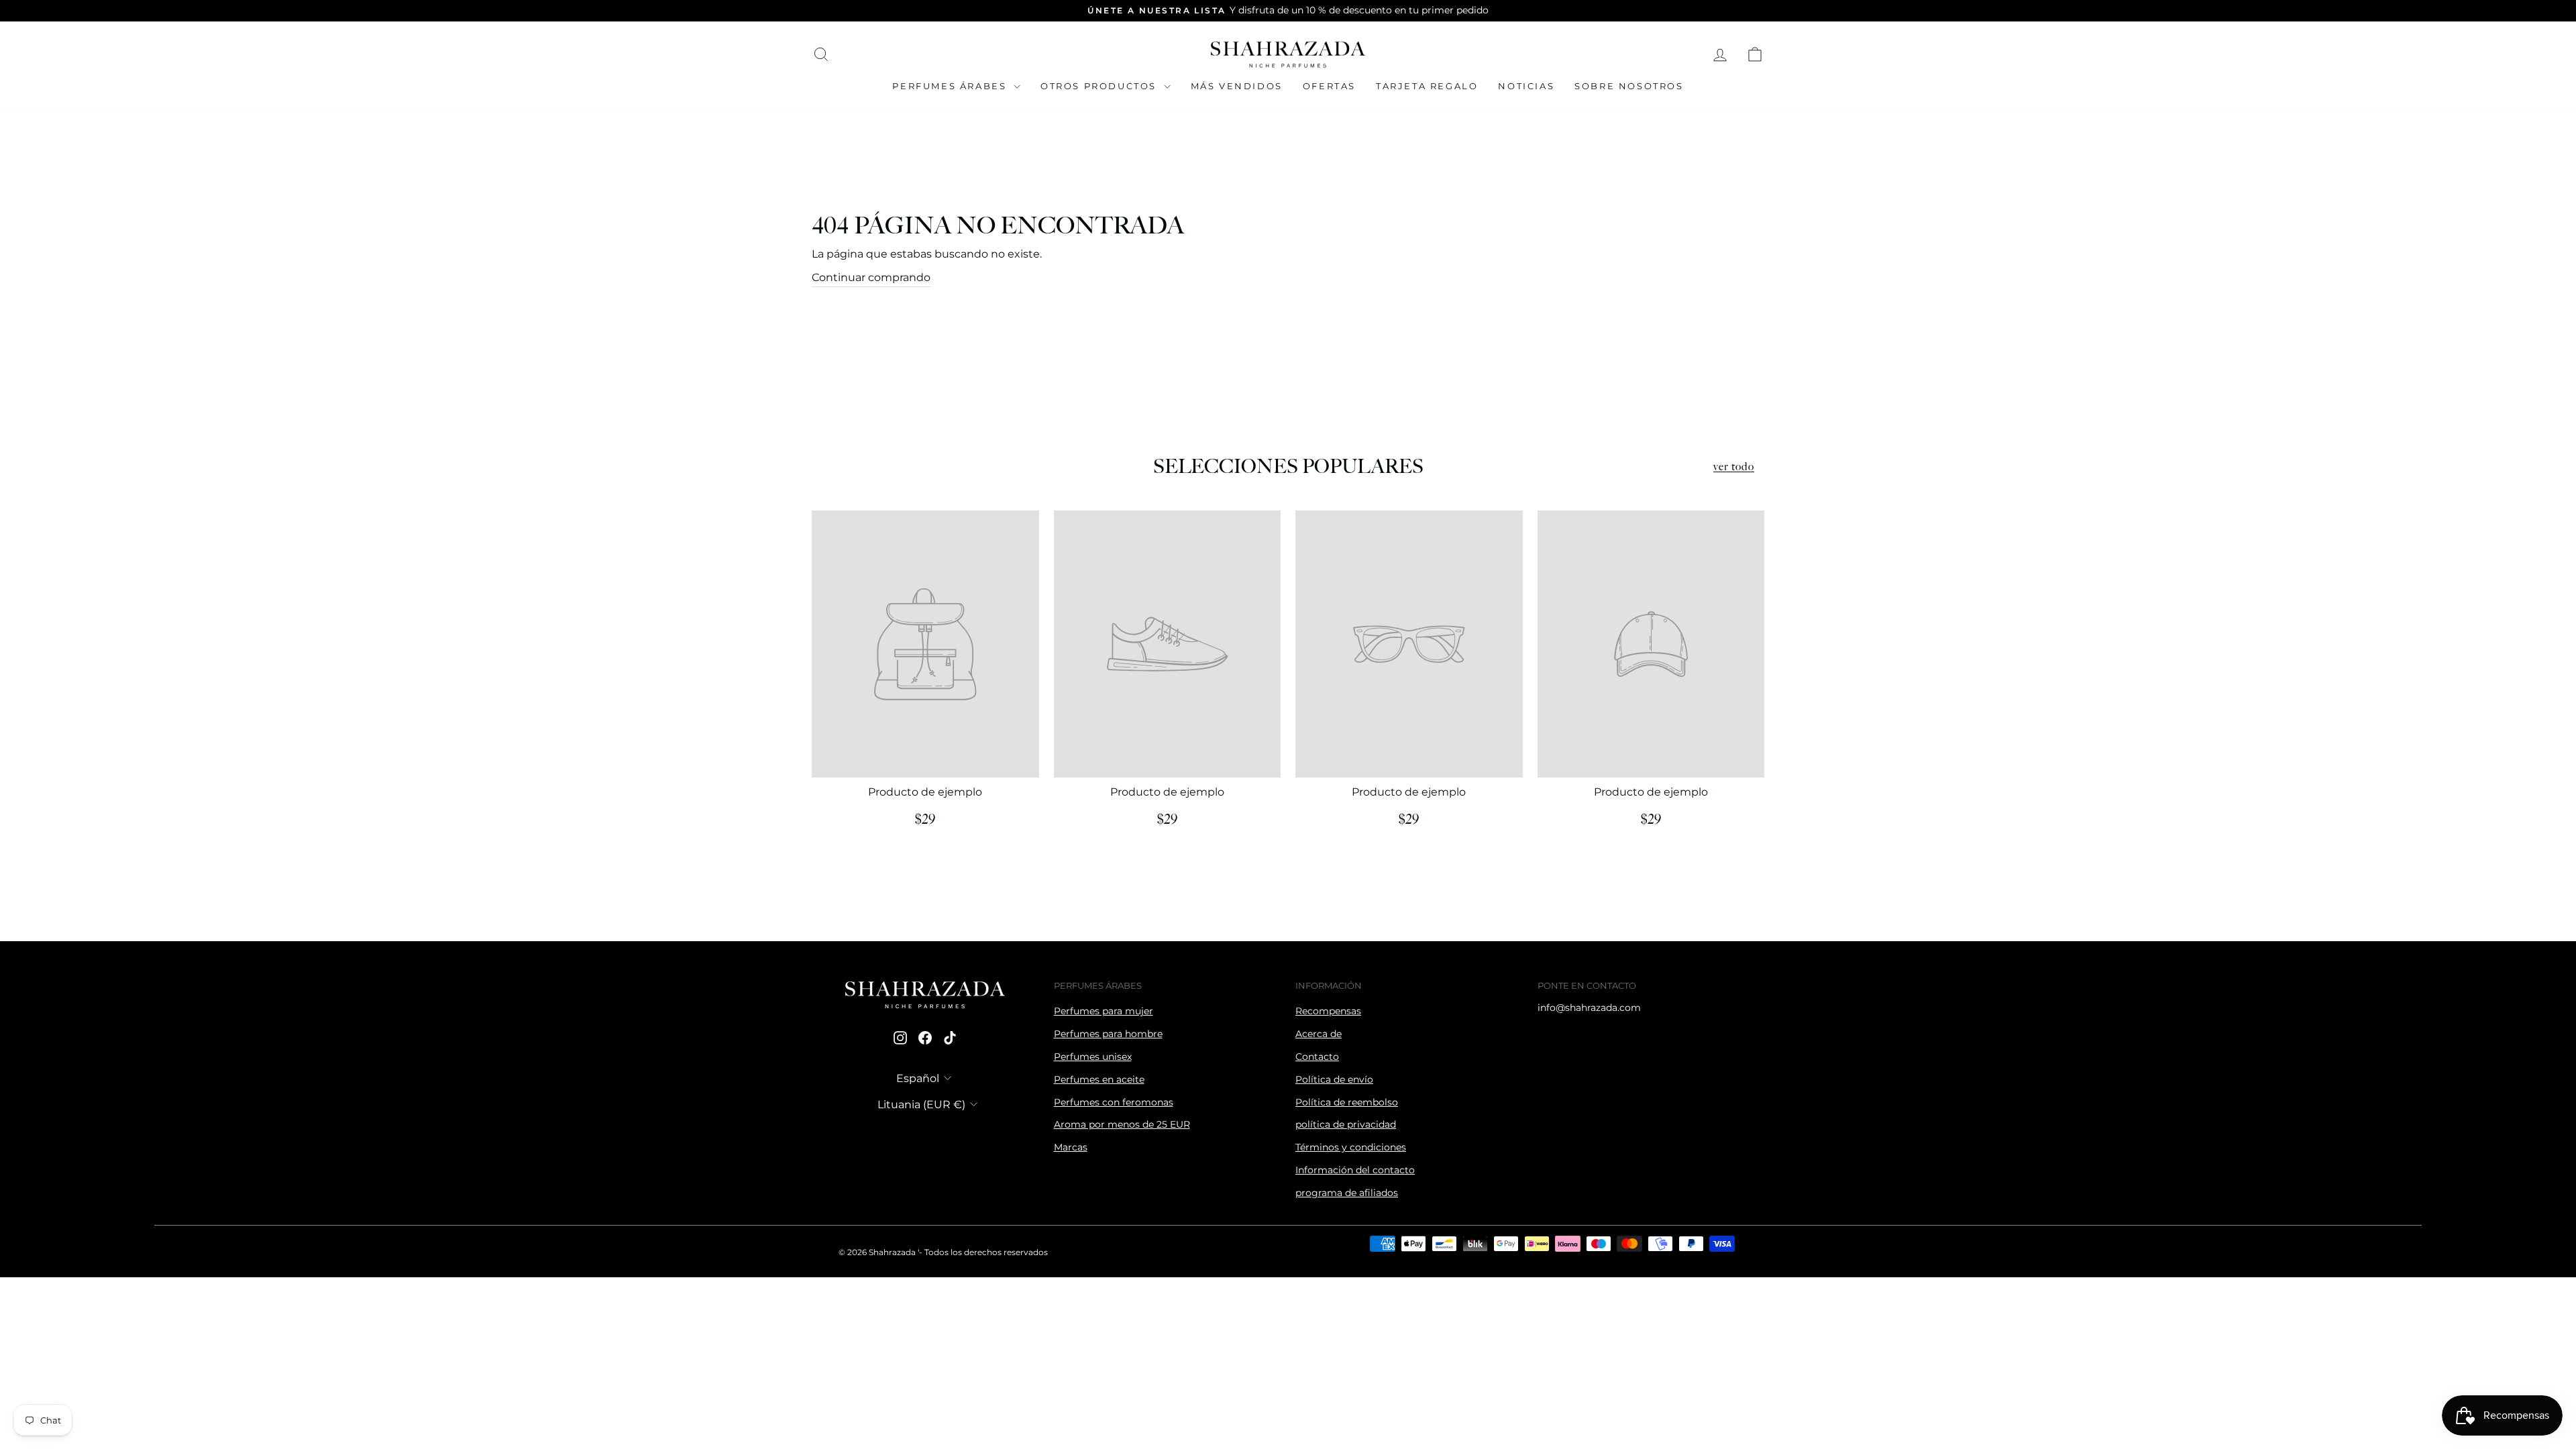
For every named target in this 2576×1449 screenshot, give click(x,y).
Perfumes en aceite (1099, 1079)
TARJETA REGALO (1427, 86)
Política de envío (1334, 1079)
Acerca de (1319, 1034)
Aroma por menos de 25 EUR (1122, 1124)
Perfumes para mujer (1104, 1011)
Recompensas (1328, 1011)
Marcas (1071, 1147)
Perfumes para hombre (1108, 1034)
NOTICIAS (1526, 86)
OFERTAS (1329, 86)
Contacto (1317, 1057)
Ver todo (1734, 467)
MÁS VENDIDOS (1237, 86)
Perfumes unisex (1093, 1057)
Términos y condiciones (1351, 1147)
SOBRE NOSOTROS (1629, 86)
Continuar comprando (871, 277)
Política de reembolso (1347, 1102)
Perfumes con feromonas (1114, 1102)
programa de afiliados (1347, 1193)
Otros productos (1101, 86)
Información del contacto (1355, 1170)
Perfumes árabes (951, 86)
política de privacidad (1346, 1124)
